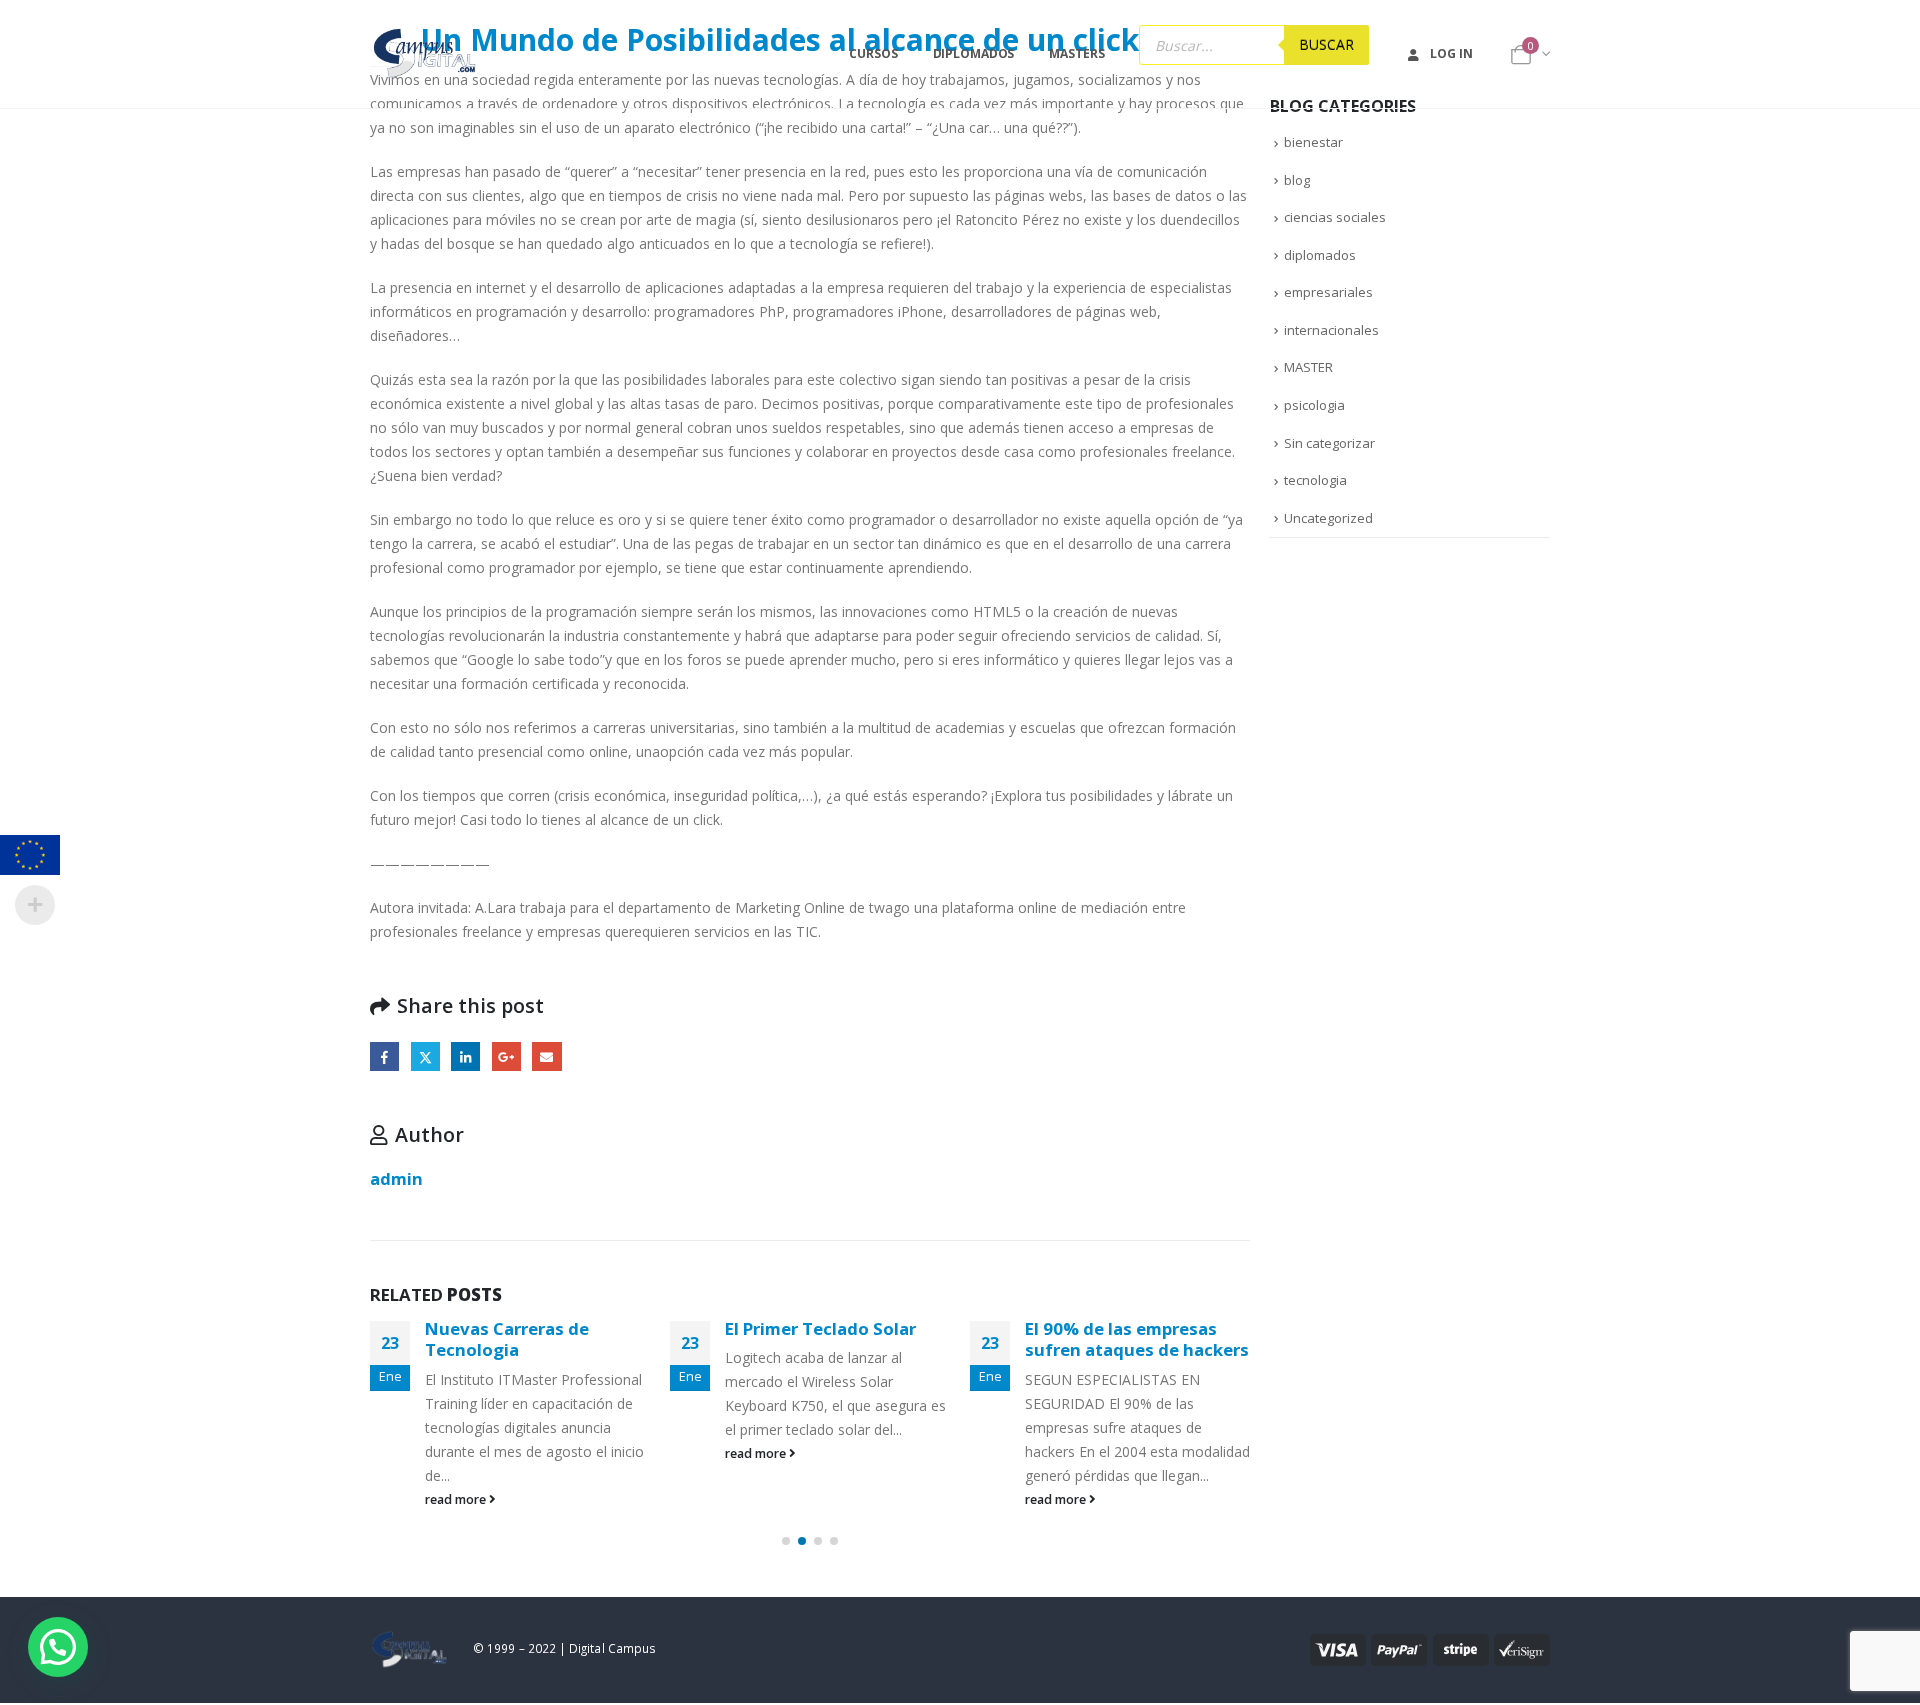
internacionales (1331, 330)
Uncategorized (1328, 518)
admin (396, 1178)
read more (457, 1499)
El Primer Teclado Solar (820, 1328)
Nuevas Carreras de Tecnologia (507, 1339)
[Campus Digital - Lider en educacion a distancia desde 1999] (425, 54)
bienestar (1313, 142)
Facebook (384, 1056)
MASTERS (1076, 53)
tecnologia (1315, 480)
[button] (786, 1541)
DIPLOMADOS (974, 53)
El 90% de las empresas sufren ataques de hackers (1137, 1339)
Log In (1451, 53)
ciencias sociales (1335, 217)
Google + (506, 1056)
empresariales (1328, 292)
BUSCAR (1326, 44)
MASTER (1308, 367)
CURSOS (873, 53)
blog (1297, 180)
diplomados (1320, 255)
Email (546, 1056)
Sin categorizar (1329, 443)
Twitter (425, 1056)
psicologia (1314, 405)
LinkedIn (465, 1056)
